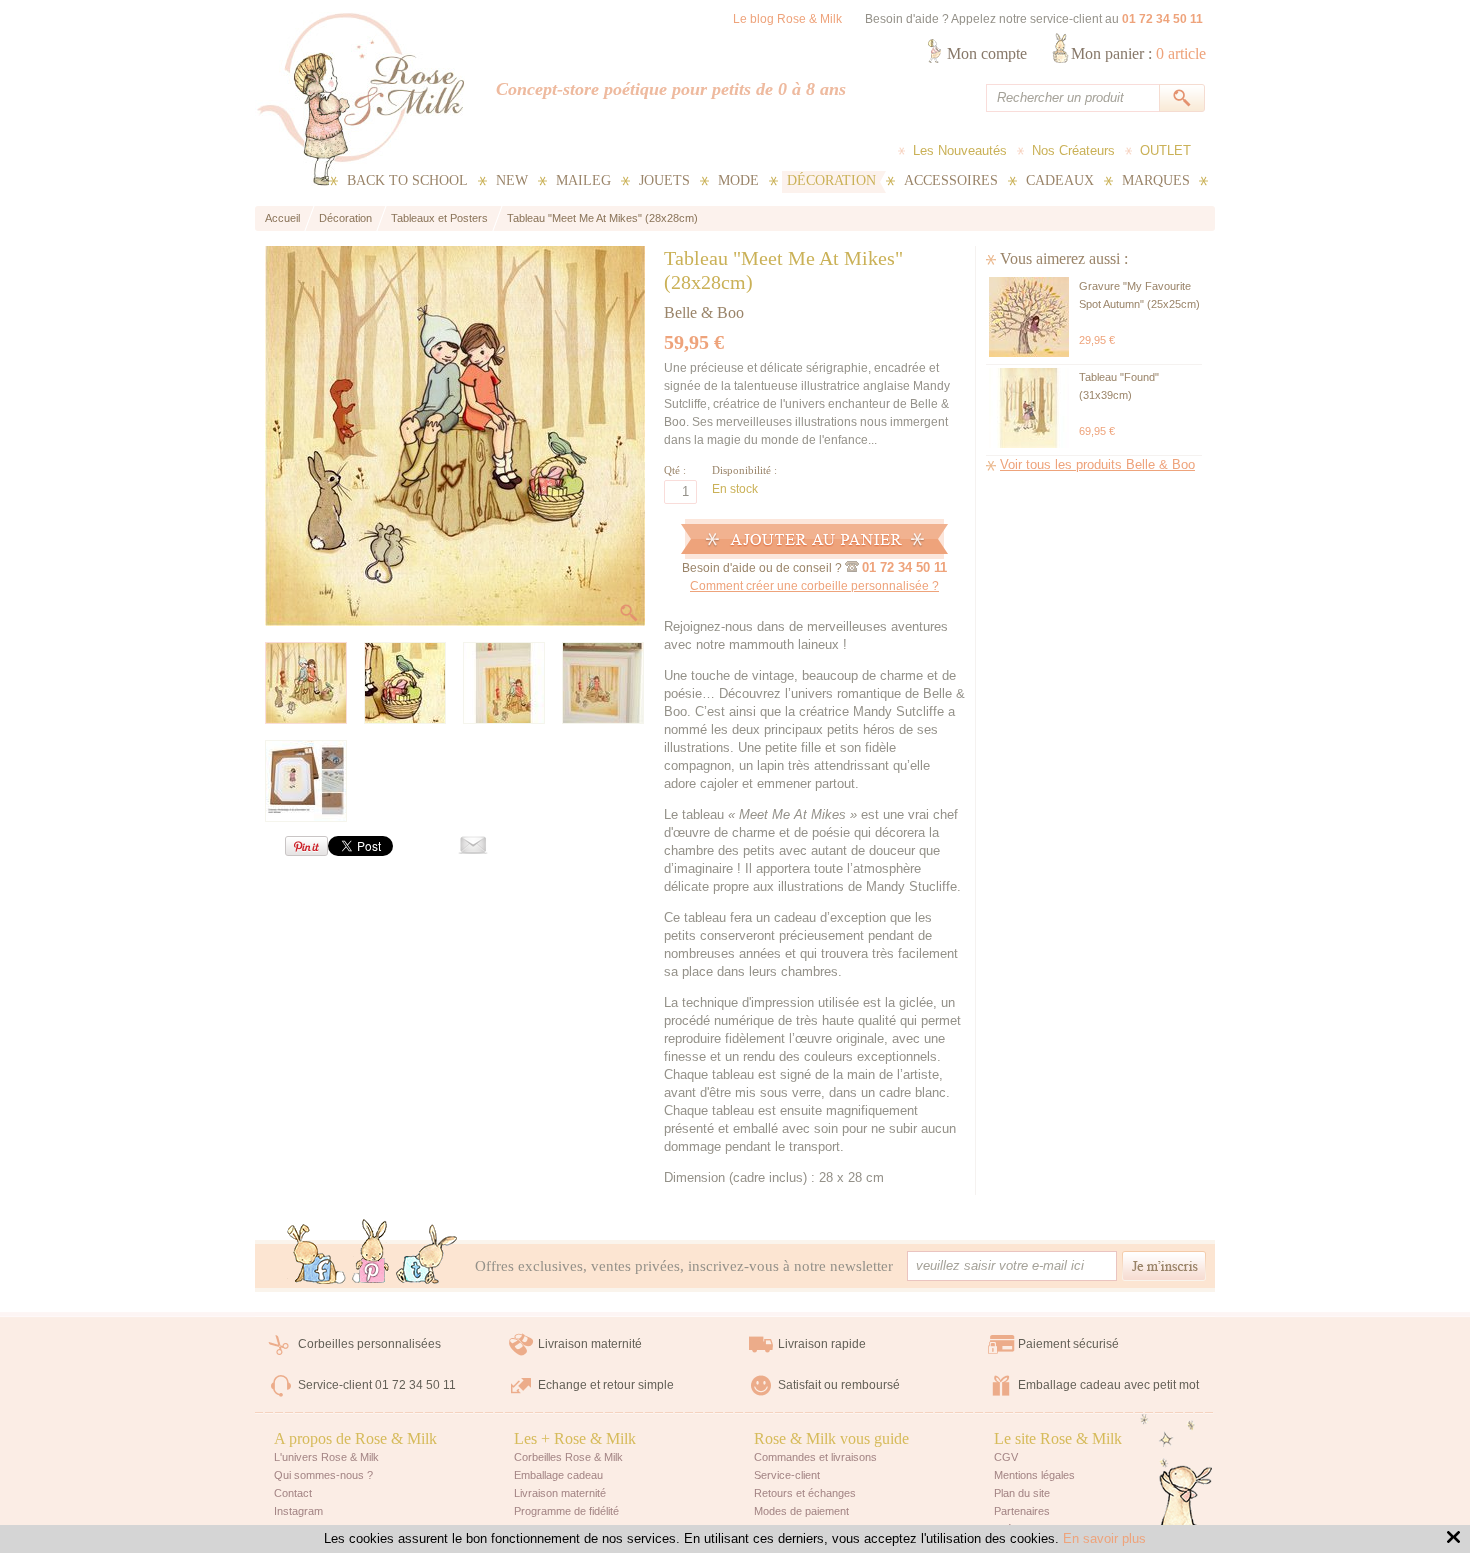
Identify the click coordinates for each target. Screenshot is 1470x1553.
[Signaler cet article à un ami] (463, 849)
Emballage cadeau (558, 1475)
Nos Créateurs (1073, 150)
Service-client (787, 1475)
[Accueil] (360, 99)
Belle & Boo (704, 312)
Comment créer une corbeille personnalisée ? (814, 586)
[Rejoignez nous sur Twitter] (426, 1256)
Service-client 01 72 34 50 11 (377, 1385)
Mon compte (987, 53)
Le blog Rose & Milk (787, 19)
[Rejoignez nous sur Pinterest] (371, 1251)
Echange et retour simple (606, 1385)
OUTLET (1165, 150)
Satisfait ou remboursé (839, 1385)
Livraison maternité (590, 1344)
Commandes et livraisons (815, 1457)
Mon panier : (1138, 53)
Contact (293, 1493)
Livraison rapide (822, 1344)
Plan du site (1022, 1493)
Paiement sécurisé (1068, 1344)
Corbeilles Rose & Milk (568, 1457)
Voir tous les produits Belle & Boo (1097, 464)
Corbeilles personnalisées (369, 1344)
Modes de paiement (801, 1511)
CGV (1006, 1457)
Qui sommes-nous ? (323, 1475)
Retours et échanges (805, 1493)
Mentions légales (1034, 1475)
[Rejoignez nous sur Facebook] (316, 1256)
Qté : (675, 470)
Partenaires (1022, 1511)
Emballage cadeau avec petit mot (1108, 1385)
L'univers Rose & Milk (326, 1457)
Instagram (298, 1511)
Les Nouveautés (960, 150)
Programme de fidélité (566, 1511)
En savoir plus (1104, 1538)
